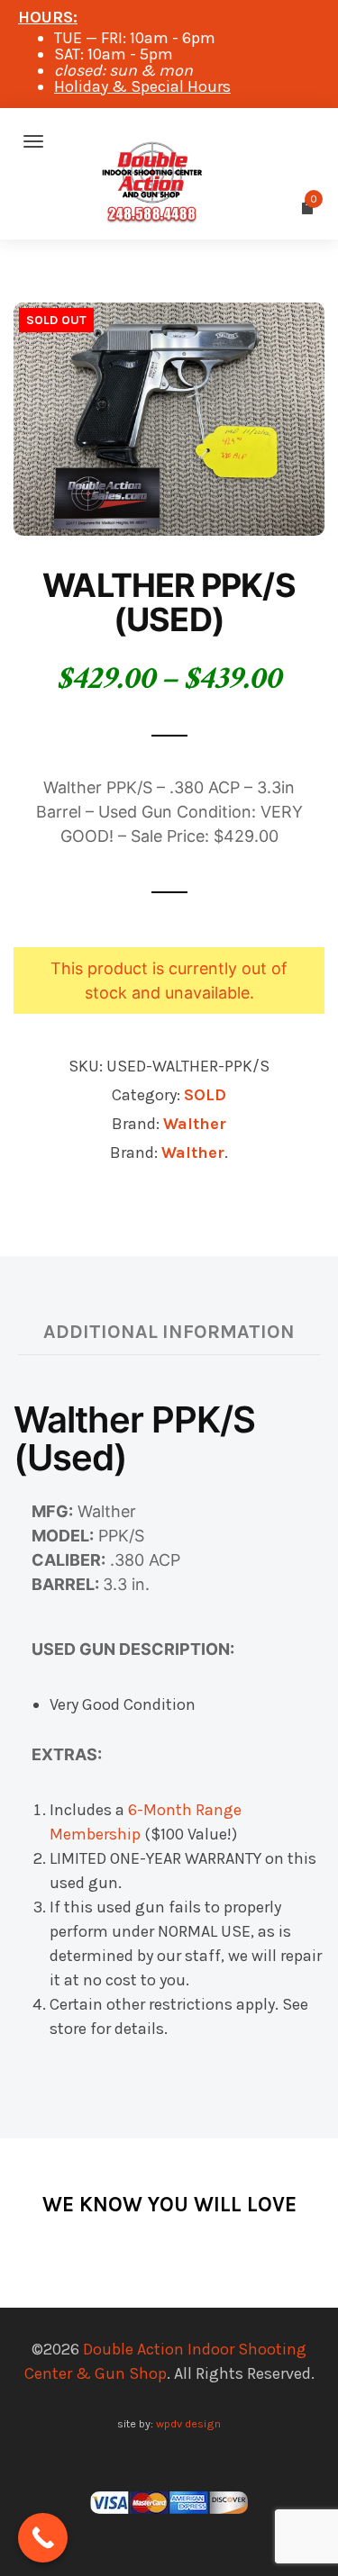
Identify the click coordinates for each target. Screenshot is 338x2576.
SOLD (205, 1095)
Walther (195, 1124)
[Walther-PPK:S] (169, 418)
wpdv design (188, 2423)
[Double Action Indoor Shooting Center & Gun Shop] (169, 141)
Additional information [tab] (169, 1331)
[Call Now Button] (43, 2538)
